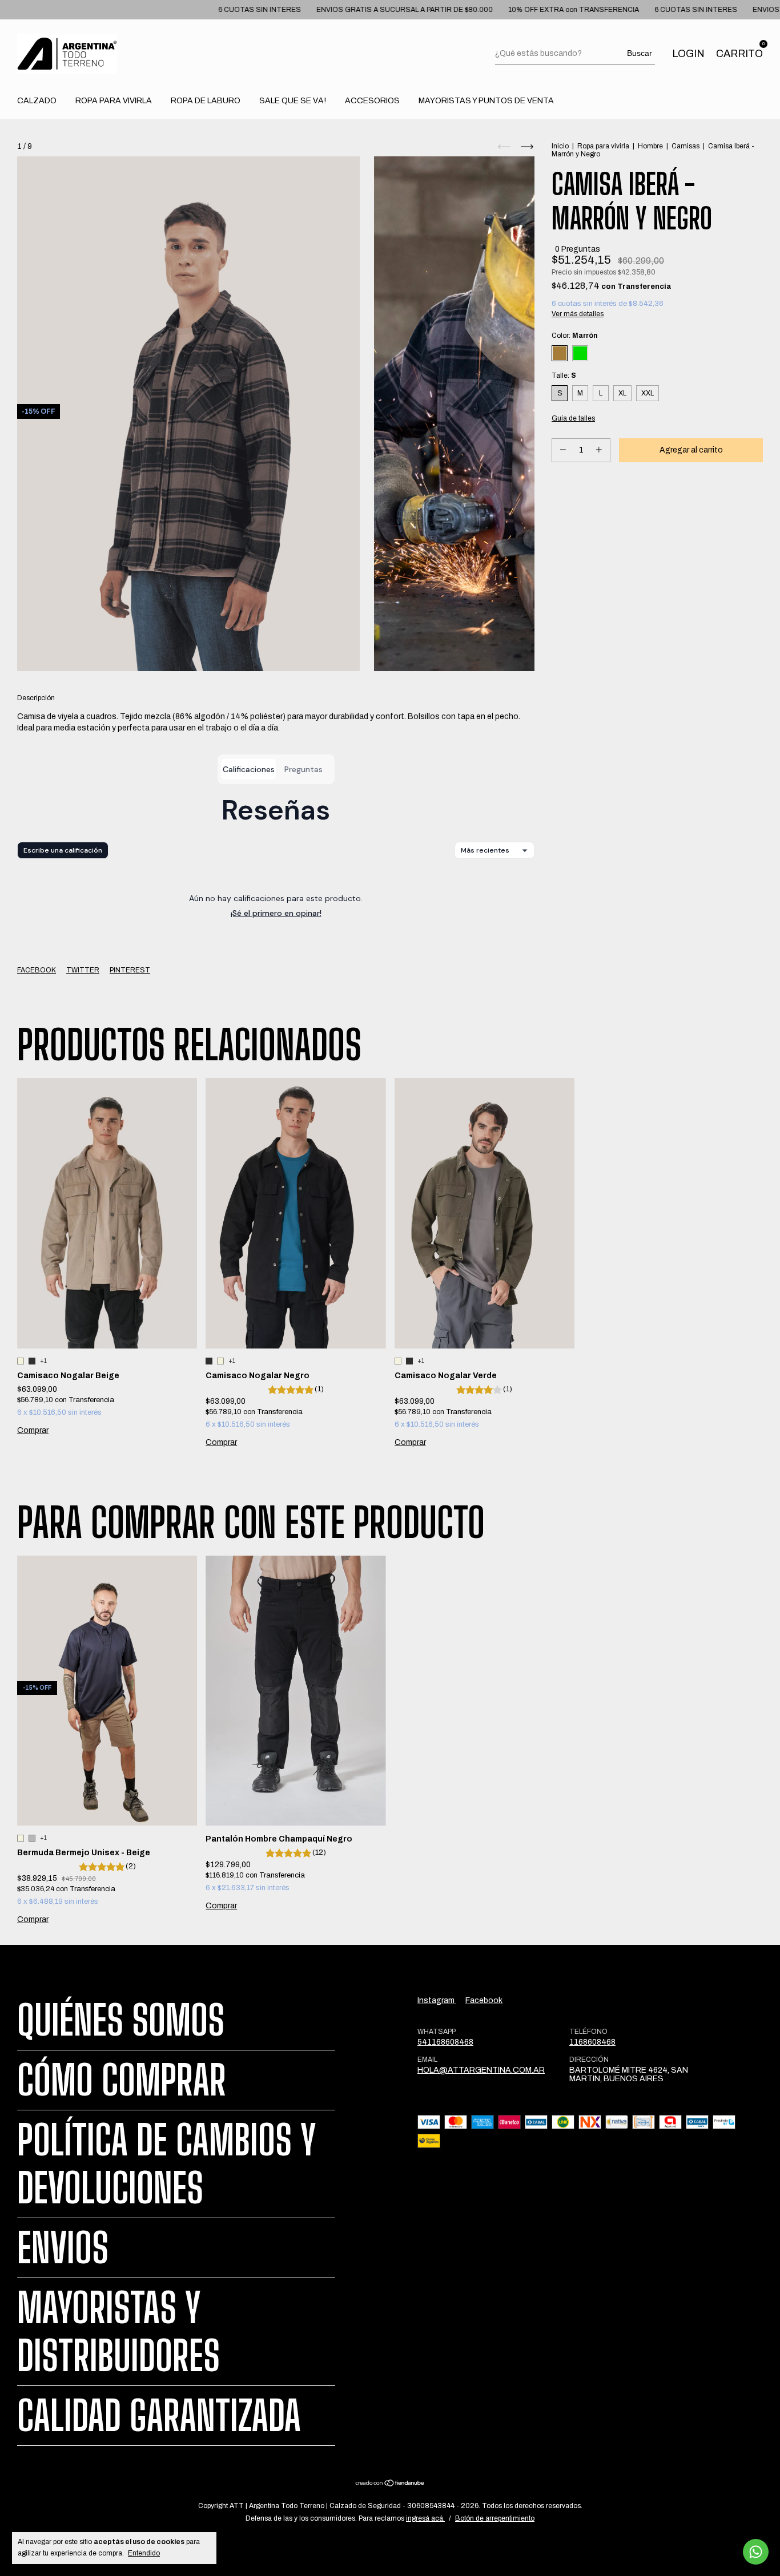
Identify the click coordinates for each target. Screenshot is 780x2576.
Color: (574, 336)
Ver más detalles (578, 314)
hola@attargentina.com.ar (481, 2070)
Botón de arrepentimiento (495, 2518)
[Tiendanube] (390, 2484)
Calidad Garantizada (159, 2416)
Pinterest (130, 970)
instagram (437, 2000)
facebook (484, 2000)
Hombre (650, 146)
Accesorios (372, 101)
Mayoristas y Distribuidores (118, 2332)
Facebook (37, 970)
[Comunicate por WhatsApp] (756, 2552)
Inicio (560, 146)
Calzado (37, 101)
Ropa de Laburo (206, 101)
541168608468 (445, 2042)
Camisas (685, 146)
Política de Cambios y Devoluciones (167, 2164)
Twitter (83, 970)
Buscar (640, 53)
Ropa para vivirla (603, 146)
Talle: (564, 376)
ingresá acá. (425, 2518)
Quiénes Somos (121, 2020)
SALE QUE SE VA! (293, 101)
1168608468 (592, 2042)
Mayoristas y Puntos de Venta (486, 101)
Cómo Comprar (122, 2080)
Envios (63, 2248)
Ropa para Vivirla (114, 101)
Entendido (144, 2553)
